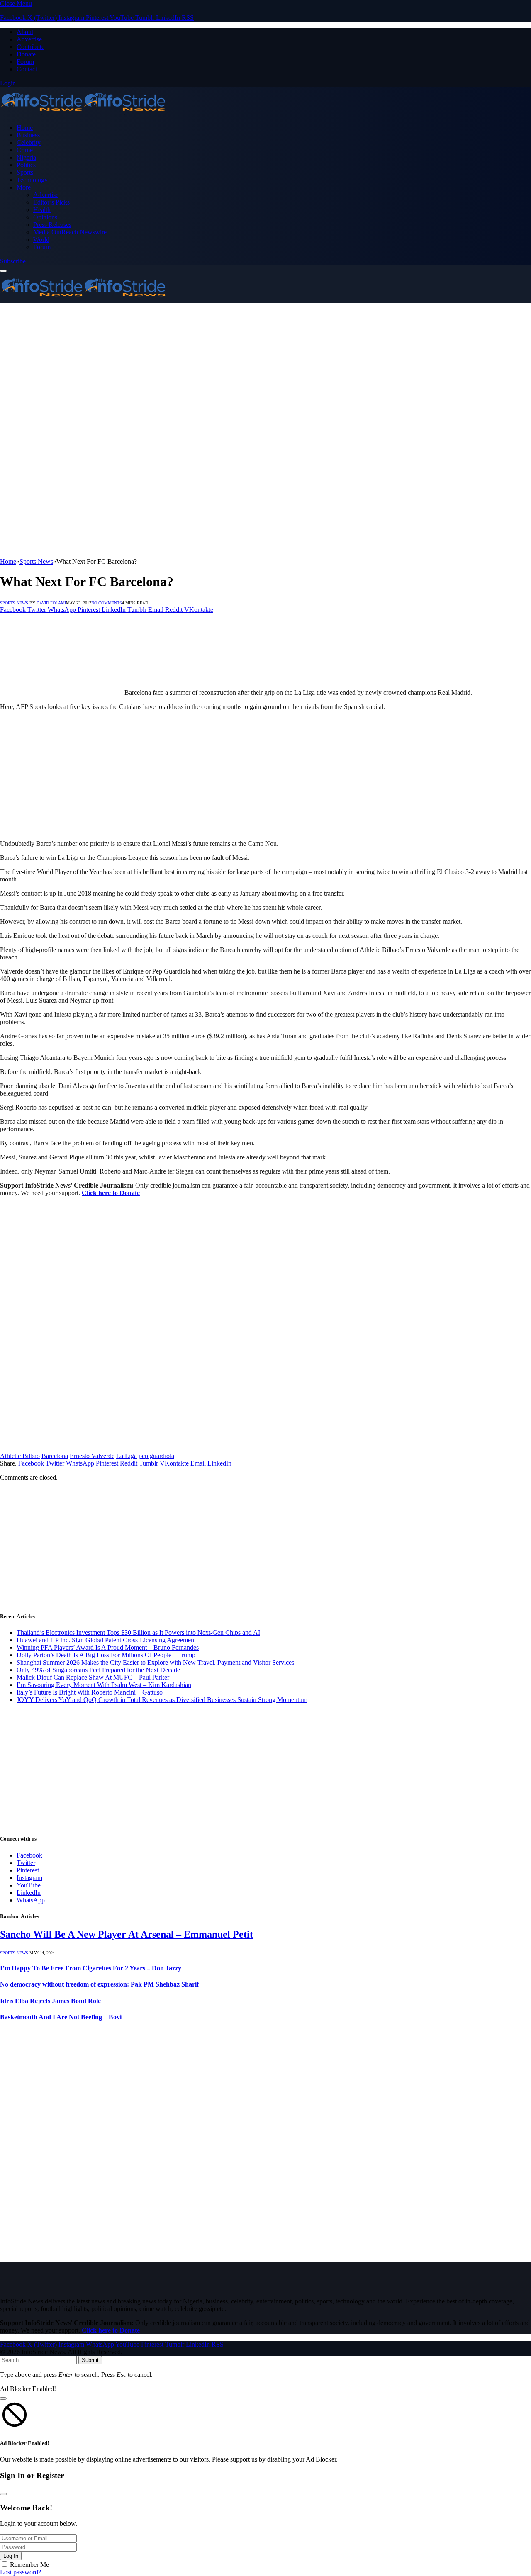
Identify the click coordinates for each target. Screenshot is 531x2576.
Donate (26, 54)
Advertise (29, 39)
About (25, 32)
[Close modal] (3, 2398)
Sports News (14, 603)
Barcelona (55, 1456)
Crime (25, 150)
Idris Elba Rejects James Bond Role (50, 2001)
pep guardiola (156, 1456)
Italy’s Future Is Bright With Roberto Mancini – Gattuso (90, 1692)
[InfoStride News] (83, 113)
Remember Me (29, 2565)
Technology (32, 180)
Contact (27, 69)
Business (28, 135)
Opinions (45, 217)
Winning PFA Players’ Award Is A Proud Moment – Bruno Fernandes (108, 1647)
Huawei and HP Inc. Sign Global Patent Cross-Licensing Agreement (106, 1640)
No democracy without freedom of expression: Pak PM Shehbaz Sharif (99, 1984)
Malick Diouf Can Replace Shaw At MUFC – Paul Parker (93, 1677)
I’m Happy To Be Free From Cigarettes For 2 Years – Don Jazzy (91, 1968)
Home (25, 128)
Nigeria (26, 157)
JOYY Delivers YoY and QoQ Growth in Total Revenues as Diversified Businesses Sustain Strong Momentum (162, 1700)
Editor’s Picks (51, 202)
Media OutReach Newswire (70, 232)
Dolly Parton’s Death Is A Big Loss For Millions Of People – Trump (106, 1655)
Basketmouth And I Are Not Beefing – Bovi (61, 2017)
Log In (11, 2556)
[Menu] (3, 271)
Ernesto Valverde (92, 1456)
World (41, 240)
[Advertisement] (249, 361)
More (24, 187)
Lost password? (21, 2572)
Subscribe (13, 261)
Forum (25, 62)
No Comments (107, 603)
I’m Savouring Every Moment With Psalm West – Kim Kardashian (104, 1685)
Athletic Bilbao (20, 1456)
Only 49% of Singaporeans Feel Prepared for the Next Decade (98, 1670)
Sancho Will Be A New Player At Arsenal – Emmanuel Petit (127, 1934)
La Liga (127, 1456)
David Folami (51, 603)
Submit (90, 2360)
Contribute (30, 47)
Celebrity (29, 142)
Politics (26, 165)
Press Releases (52, 225)
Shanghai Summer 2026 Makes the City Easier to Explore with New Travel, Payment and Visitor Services (155, 1662)
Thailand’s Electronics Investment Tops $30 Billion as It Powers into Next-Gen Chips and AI (138, 1633)
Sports (25, 172)
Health (42, 210)
